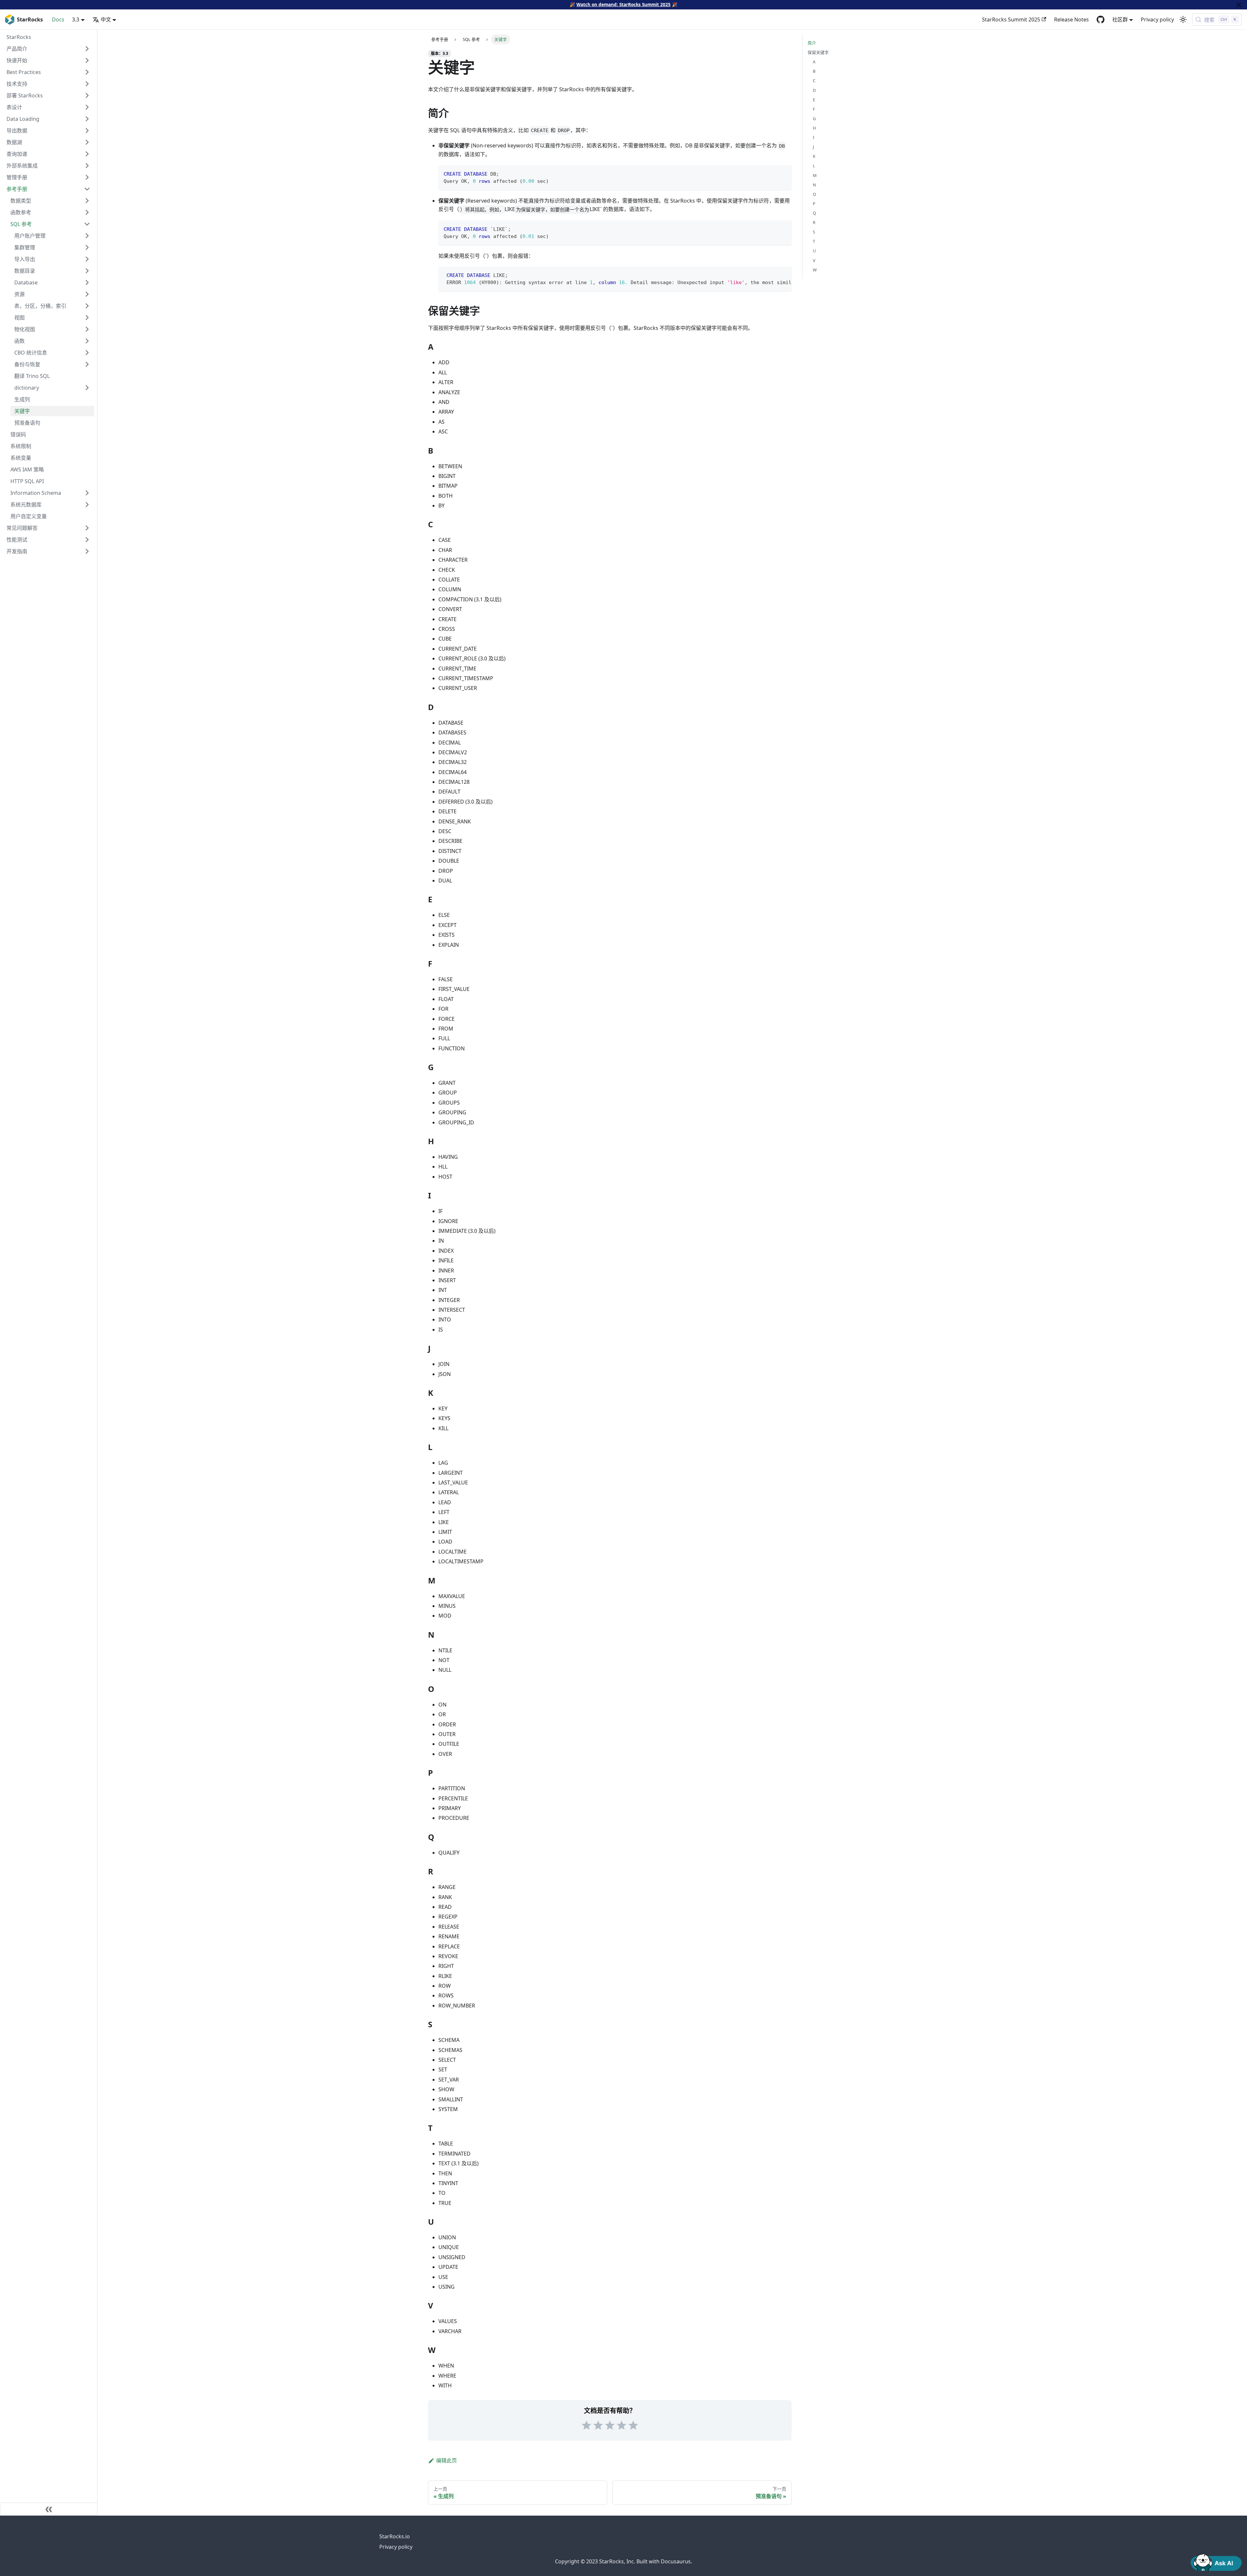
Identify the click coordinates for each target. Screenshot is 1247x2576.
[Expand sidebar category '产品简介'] (87, 49)
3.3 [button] (76, 19)
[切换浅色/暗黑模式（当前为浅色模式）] (1183, 19)
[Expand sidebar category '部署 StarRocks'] (87, 95)
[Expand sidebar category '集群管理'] (87, 247)
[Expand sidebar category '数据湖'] (87, 142)
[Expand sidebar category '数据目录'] (87, 271)
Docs (58, 19)
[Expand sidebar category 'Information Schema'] (87, 493)
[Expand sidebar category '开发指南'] (87, 551)
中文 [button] (106, 19)
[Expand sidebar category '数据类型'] (87, 201)
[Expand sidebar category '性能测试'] (87, 540)
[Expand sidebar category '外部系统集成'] (87, 166)
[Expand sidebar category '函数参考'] (87, 212)
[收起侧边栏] (49, 2509)
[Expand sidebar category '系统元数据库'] (87, 505)
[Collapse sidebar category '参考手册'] (87, 189)
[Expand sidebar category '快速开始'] (87, 60)
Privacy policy (1157, 19)
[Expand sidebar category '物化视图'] (87, 329)
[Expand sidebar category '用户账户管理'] (87, 236)
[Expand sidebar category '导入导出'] (87, 259)
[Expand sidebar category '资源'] (87, 294)
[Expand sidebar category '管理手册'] (87, 177)
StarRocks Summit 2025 (1011, 19)
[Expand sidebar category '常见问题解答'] (87, 528)
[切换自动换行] (772, 275)
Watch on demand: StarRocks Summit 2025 (623, 4)
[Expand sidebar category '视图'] (87, 318)
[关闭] (1239, 5)
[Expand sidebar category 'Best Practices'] (87, 72)
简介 (812, 43)
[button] (52, 388)
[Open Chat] (1216, 2562)
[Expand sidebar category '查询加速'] (87, 154)
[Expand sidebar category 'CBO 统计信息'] (87, 353)
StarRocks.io (395, 2536)
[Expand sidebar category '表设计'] (87, 107)
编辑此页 (447, 2460)
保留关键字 (818, 52)
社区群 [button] (1120, 19)
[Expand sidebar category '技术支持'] (87, 84)
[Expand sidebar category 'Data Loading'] (87, 119)
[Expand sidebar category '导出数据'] (87, 131)
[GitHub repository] (1101, 19)
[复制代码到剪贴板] (784, 173)
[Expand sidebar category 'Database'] (87, 282)
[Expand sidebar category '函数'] (87, 341)
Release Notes (1071, 19)
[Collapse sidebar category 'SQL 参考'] (87, 224)
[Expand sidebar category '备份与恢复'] (87, 364)
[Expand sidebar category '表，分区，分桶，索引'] (87, 306)
